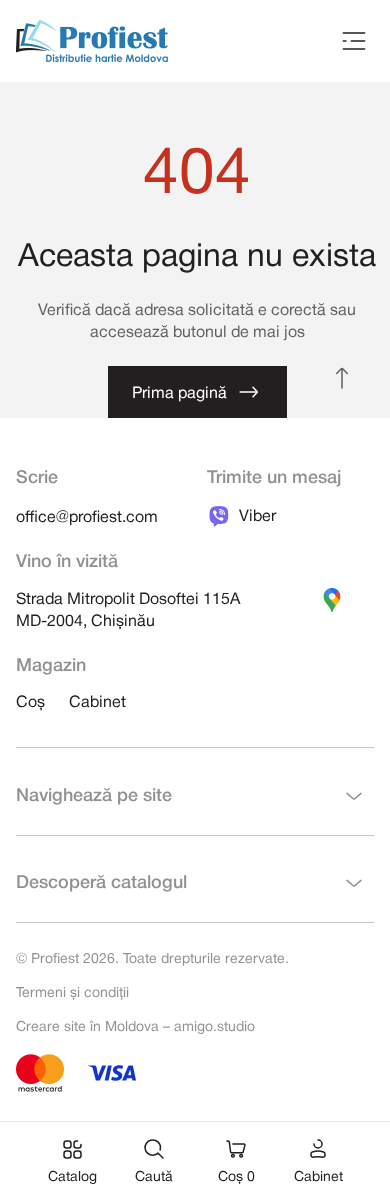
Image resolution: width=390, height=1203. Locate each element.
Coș (30, 703)
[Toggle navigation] (354, 41)
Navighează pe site (94, 796)
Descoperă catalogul (101, 883)
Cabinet (97, 703)
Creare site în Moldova (87, 1027)
